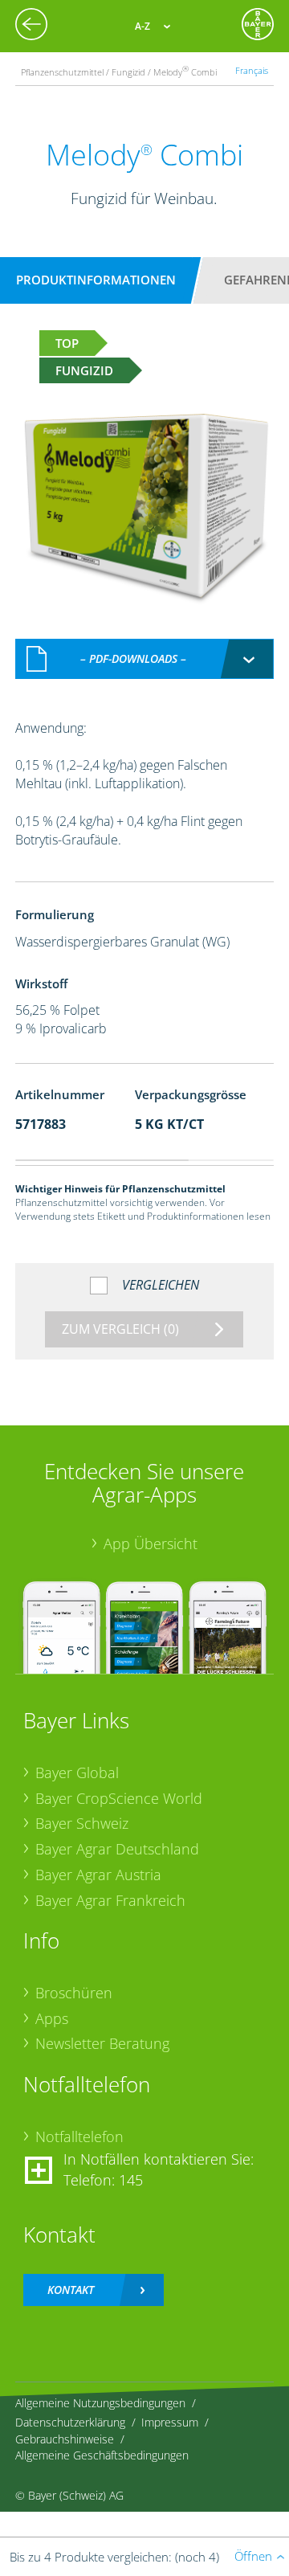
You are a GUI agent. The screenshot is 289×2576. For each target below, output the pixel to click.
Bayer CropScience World (119, 1798)
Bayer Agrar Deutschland (117, 1849)
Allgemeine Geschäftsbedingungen (102, 2455)
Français (252, 70)
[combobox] (144, 659)
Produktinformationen (96, 280)
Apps (52, 2018)
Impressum (170, 2422)
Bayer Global (77, 1773)
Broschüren (74, 1993)
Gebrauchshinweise (65, 2439)
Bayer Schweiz (82, 1823)
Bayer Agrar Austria (98, 1875)
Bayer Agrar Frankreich (110, 1900)
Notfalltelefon (79, 2136)
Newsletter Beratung (102, 2043)
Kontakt (71, 2290)
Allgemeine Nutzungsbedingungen (100, 2403)
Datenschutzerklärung (70, 2422)
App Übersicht (151, 1544)
